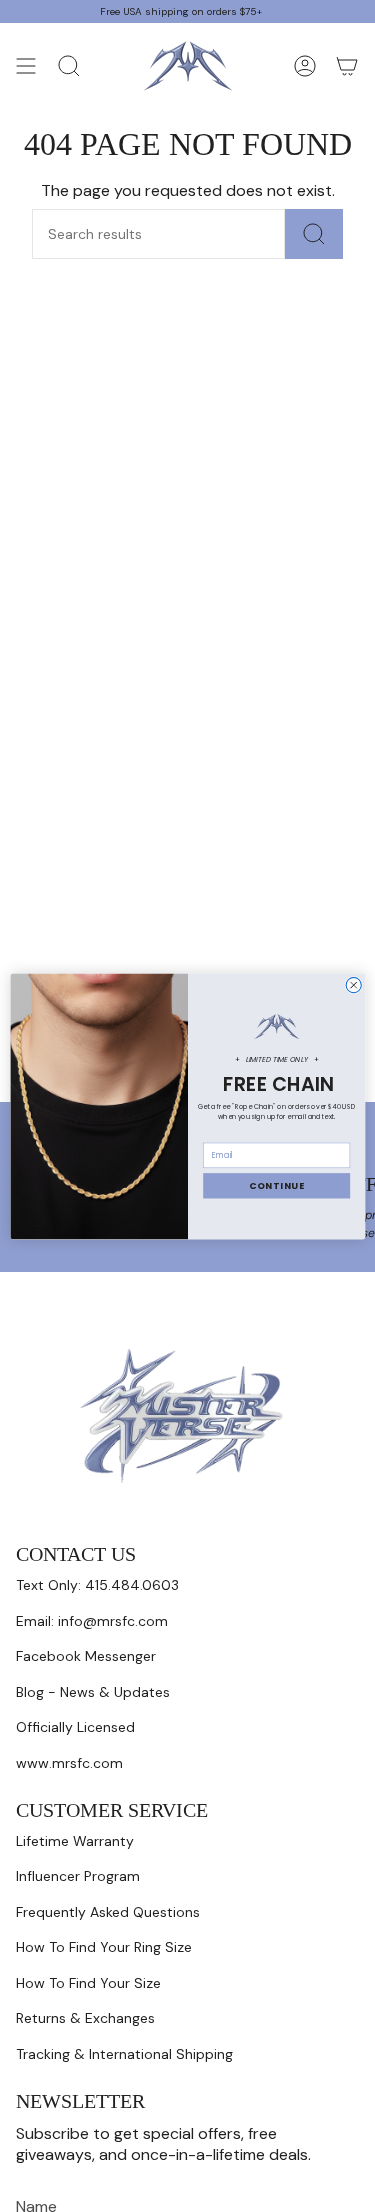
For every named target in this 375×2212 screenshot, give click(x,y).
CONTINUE (276, 1185)
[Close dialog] (353, 984)
